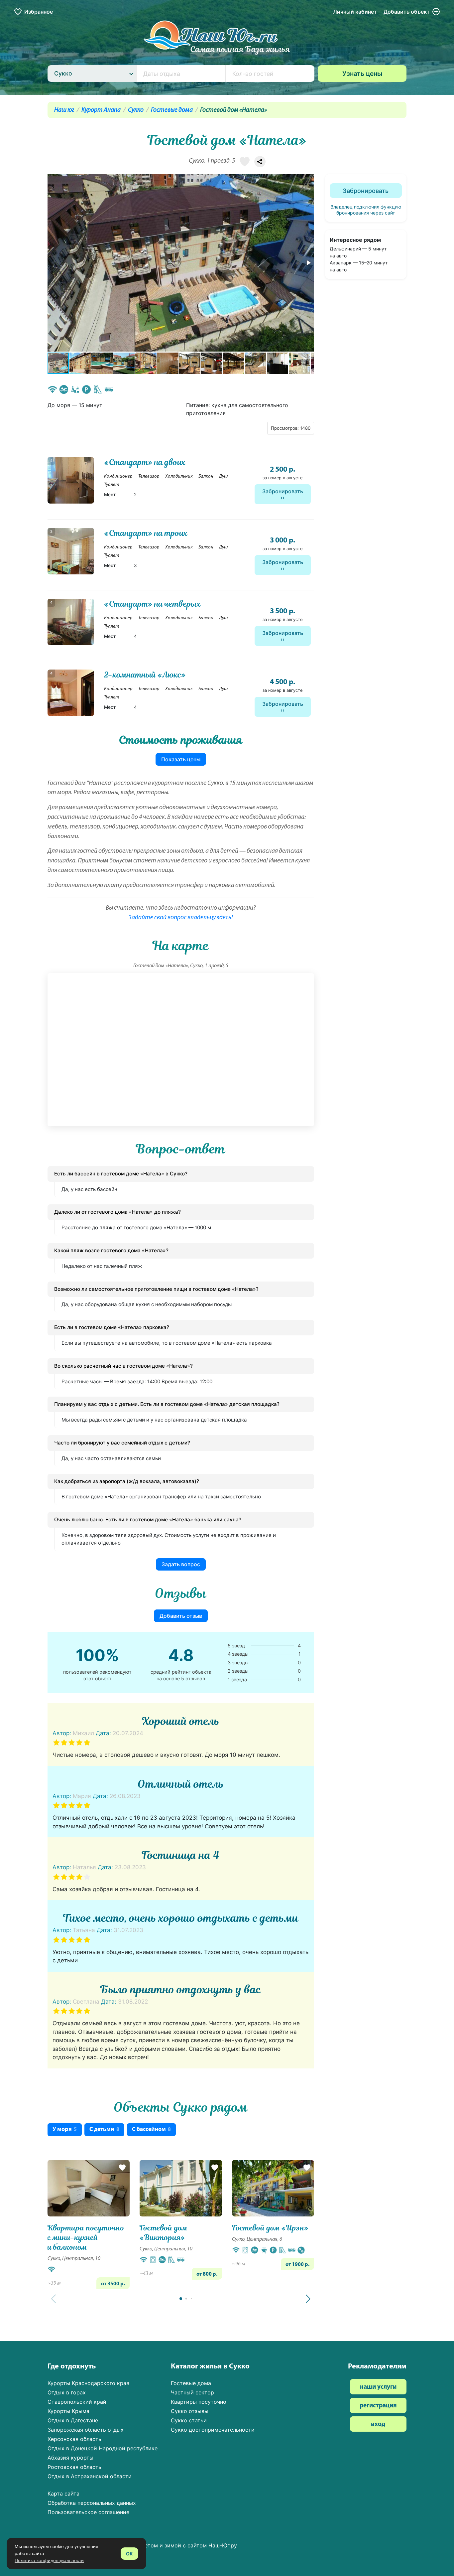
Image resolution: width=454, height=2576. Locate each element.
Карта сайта (63, 2494)
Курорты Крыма (68, 2411)
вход (378, 2424)
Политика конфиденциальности (49, 2560)
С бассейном (151, 2129)
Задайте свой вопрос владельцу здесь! (181, 918)
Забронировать (283, 491)
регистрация (378, 2406)
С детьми (104, 2129)
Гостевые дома (172, 110)
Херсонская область (74, 2439)
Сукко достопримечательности (213, 2430)
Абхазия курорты (70, 2458)
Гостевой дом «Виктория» (164, 2233)
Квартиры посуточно (199, 2402)
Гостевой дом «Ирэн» (270, 2228)
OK (129, 2554)
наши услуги (378, 2387)
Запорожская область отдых (86, 2430)
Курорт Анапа (101, 110)
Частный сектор (192, 2392)
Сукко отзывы (190, 2411)
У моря (65, 2129)
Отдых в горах (67, 2392)
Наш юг (64, 110)
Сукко (136, 110)
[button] (308, 263)
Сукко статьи (189, 2420)
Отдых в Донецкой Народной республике (103, 2448)
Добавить (407, 12)
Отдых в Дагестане (73, 2420)
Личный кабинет (355, 12)
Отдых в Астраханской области (90, 2476)
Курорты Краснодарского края (88, 2383)
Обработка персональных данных (92, 2503)
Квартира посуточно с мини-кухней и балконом (86, 2238)
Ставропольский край (77, 2402)
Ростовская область (74, 2467)
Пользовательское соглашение (88, 2512)
